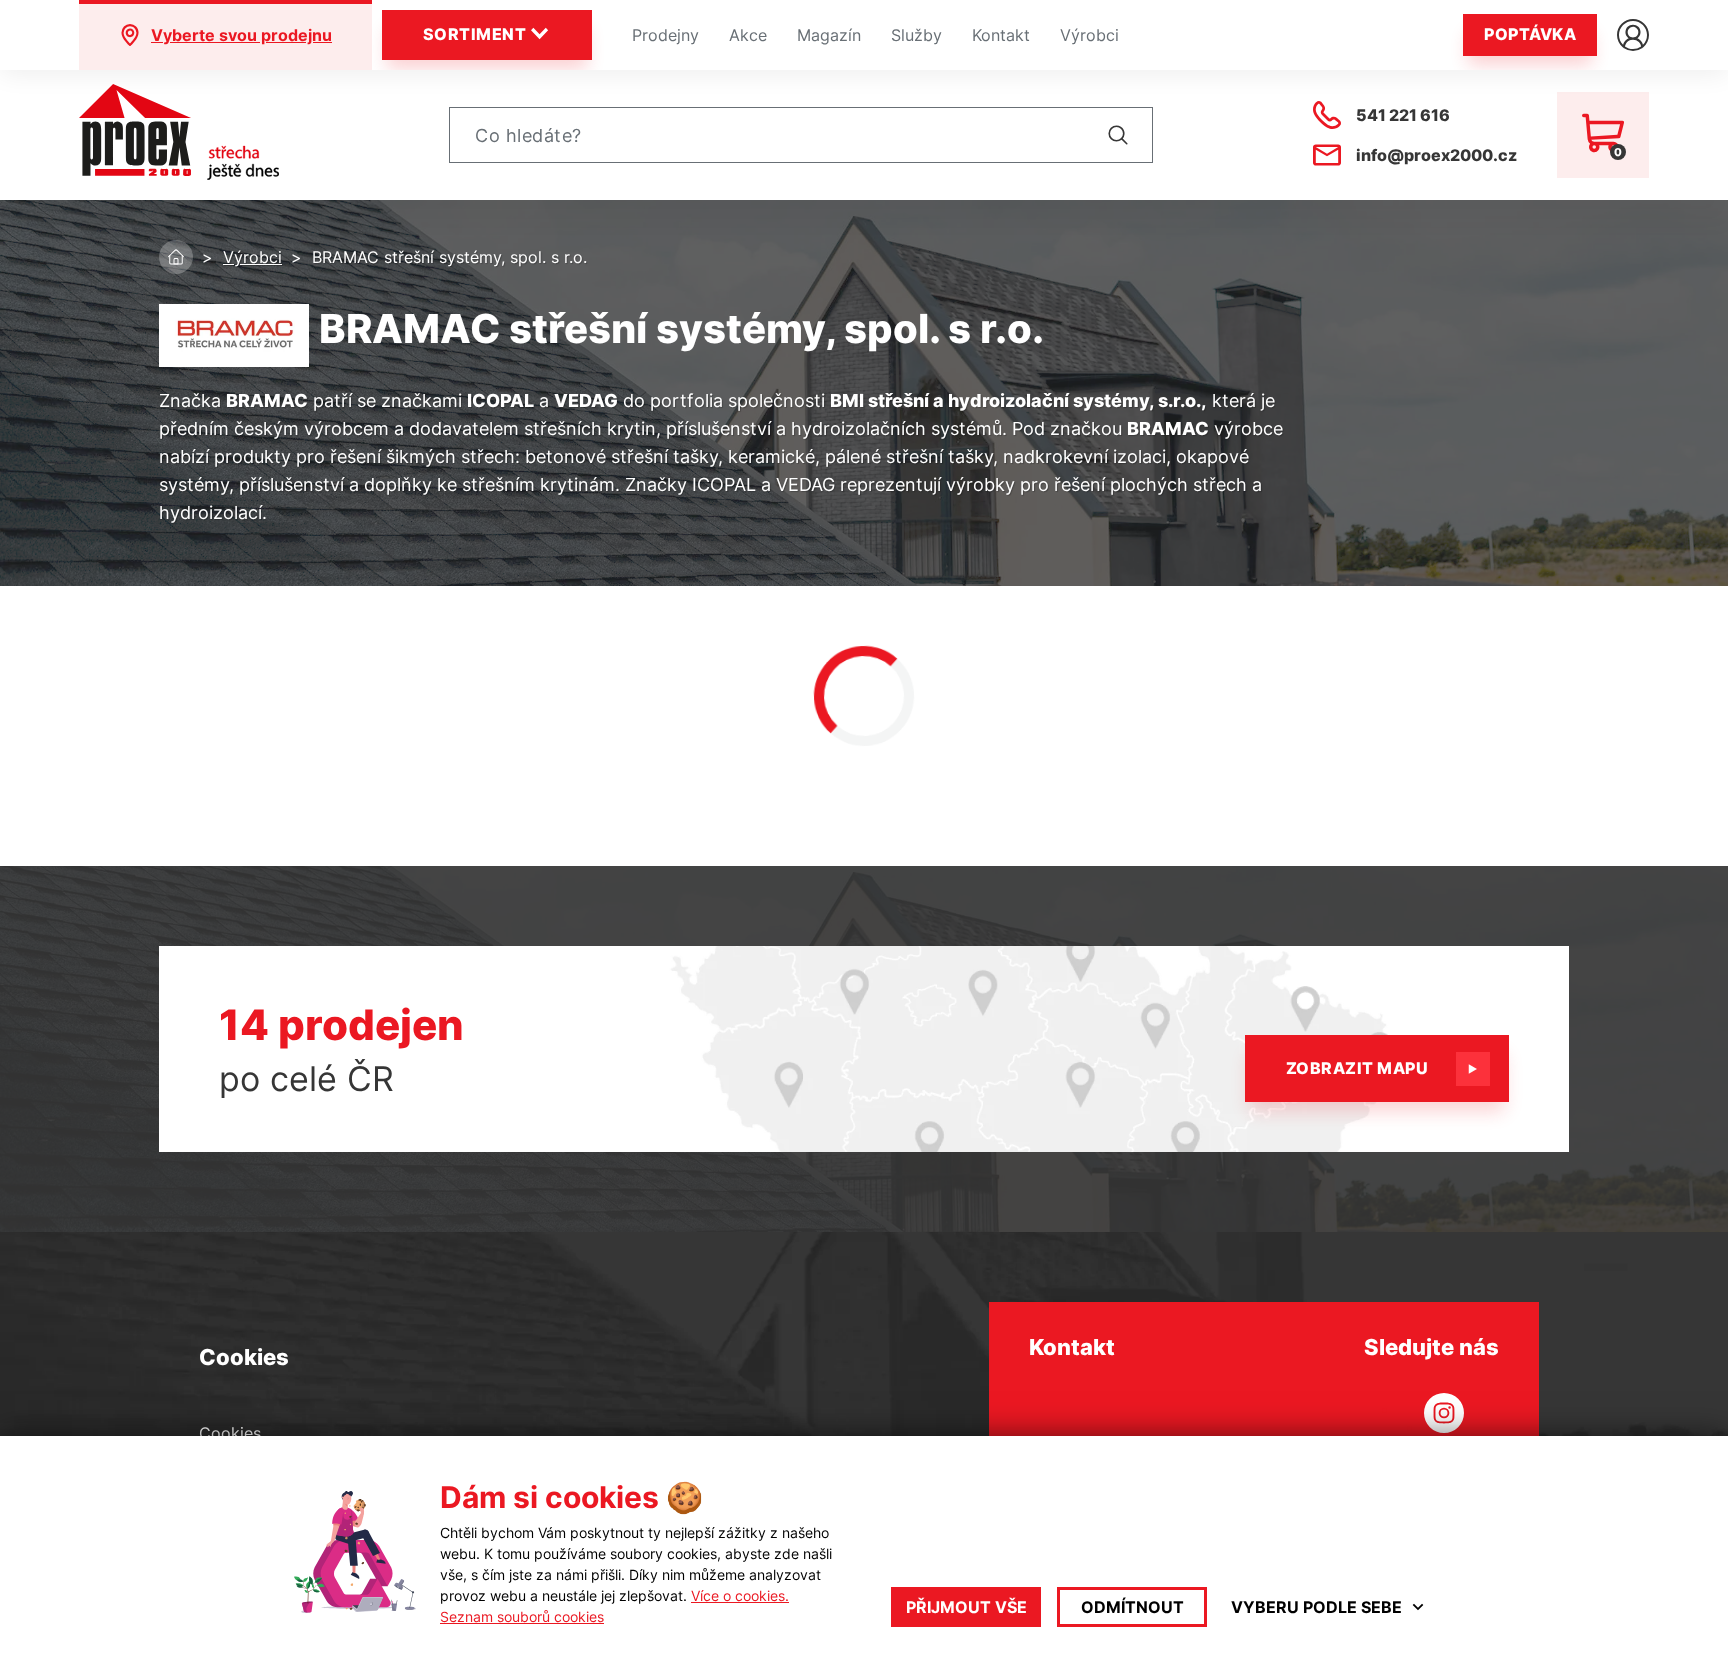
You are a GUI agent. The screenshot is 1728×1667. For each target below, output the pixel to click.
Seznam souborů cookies (522, 1616)
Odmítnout (1132, 1607)
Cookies (230, 1433)
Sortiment (474, 34)
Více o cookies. (740, 1595)
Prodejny (665, 35)
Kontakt (1001, 35)
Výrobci (1089, 35)
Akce (748, 35)
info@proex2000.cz (1436, 155)
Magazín (829, 35)
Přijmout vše (966, 1607)
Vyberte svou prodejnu (241, 35)
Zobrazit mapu (1357, 1068)
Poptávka (1530, 34)
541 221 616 (1403, 115)
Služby (916, 35)
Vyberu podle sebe (1316, 1607)
